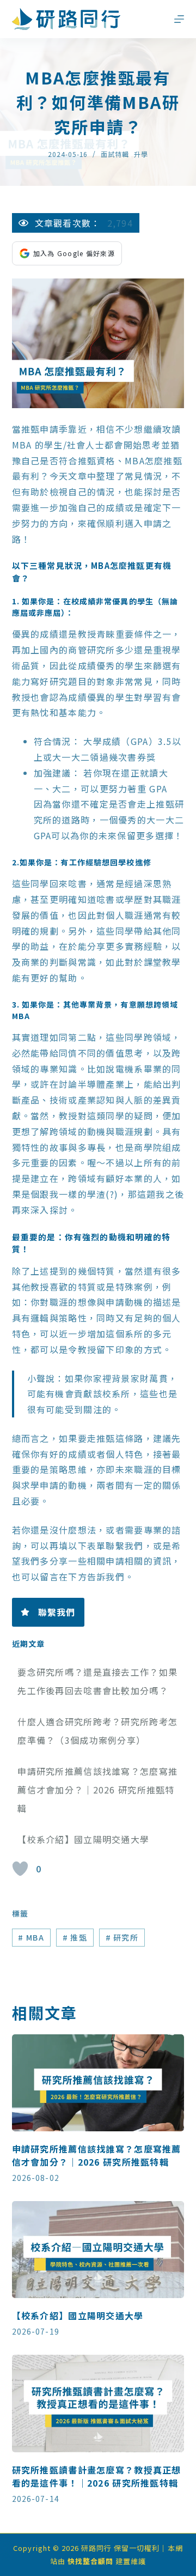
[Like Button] (20, 1869)
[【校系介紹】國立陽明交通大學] (98, 2250)
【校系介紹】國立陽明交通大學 (83, 1839)
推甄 (75, 1937)
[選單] (179, 19)
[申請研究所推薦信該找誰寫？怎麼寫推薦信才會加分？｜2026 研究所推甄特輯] (98, 2083)
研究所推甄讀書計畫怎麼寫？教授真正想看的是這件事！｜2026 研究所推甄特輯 (97, 2476)
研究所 (122, 1937)
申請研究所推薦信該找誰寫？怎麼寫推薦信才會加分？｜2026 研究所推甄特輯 (97, 1789)
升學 (141, 154)
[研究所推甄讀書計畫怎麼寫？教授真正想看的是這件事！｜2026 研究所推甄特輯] (98, 2403)
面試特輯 (115, 154)
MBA (31, 1937)
